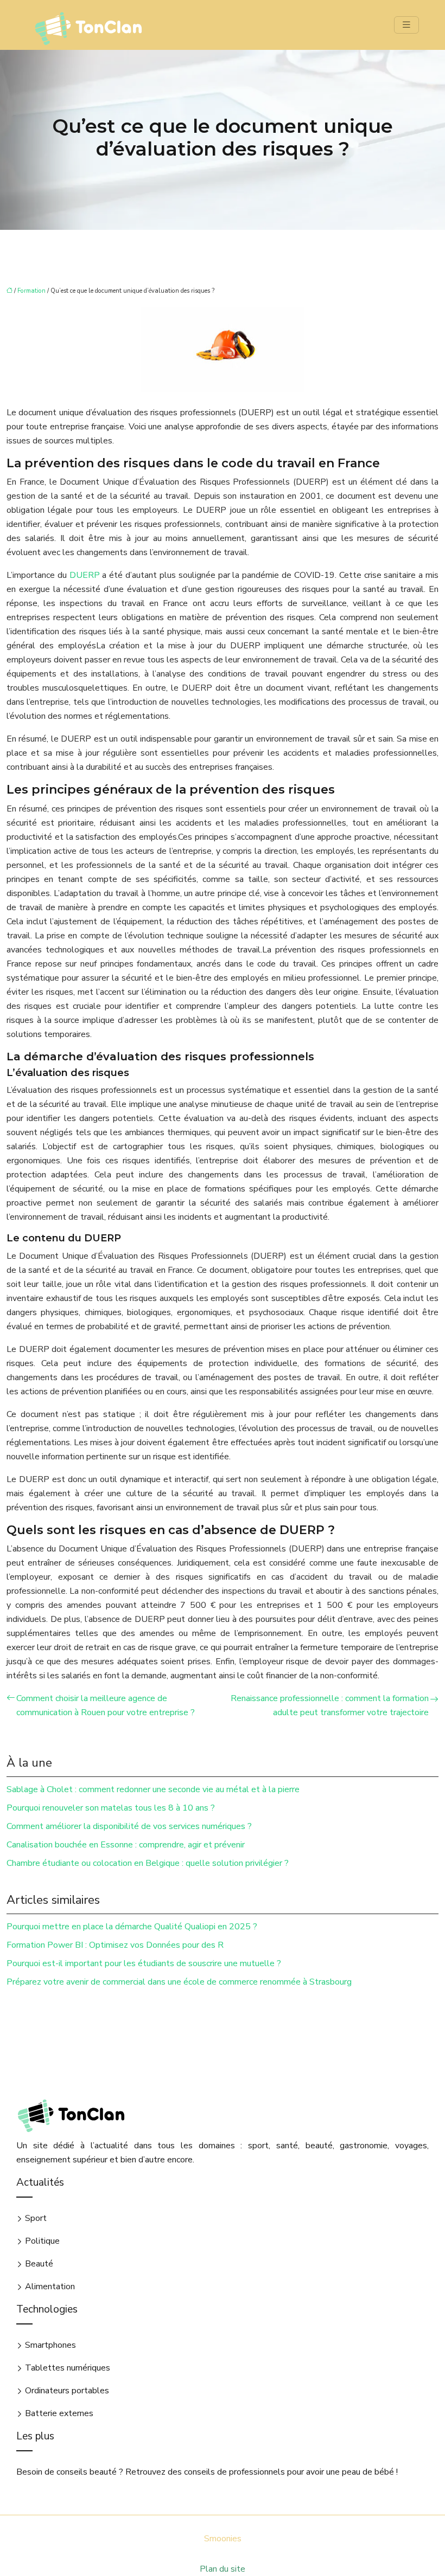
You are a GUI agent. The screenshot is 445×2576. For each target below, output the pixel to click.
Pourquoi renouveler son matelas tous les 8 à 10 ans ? (111, 1808)
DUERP (85, 575)
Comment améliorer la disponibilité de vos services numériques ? (129, 1826)
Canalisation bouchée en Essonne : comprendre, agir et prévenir (126, 1845)
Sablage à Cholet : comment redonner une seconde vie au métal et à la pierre (153, 1789)
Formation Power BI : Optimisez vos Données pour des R (115, 1945)
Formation (31, 291)
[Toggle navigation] (406, 25)
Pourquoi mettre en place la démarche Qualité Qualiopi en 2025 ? (132, 1927)
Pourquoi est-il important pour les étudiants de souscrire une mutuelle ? (144, 1963)
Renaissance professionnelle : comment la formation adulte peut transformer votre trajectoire (330, 1705)
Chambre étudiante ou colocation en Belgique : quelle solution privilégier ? (148, 1863)
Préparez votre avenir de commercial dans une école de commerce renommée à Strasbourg (179, 1982)
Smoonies (223, 2539)
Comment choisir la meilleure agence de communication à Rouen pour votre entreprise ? (106, 1705)
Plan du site (223, 2569)
